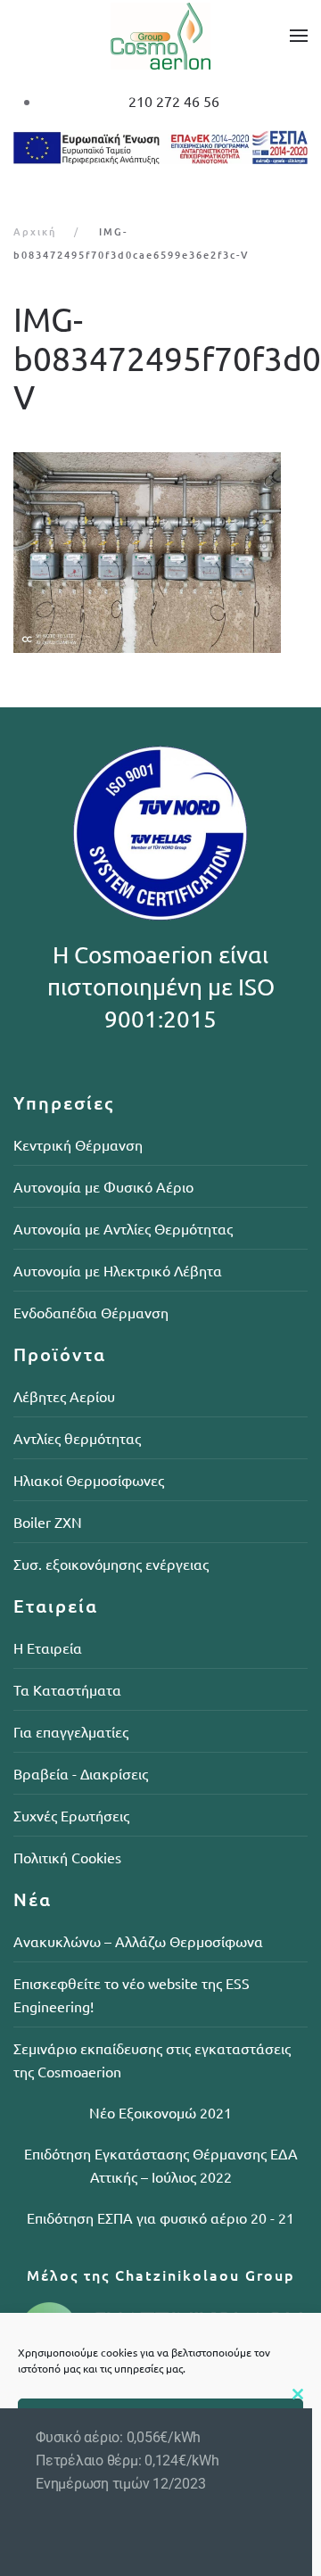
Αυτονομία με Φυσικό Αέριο (103, 1186)
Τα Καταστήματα (67, 1689)
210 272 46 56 (174, 101)
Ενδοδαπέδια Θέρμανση (91, 1312)
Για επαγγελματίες (71, 1731)
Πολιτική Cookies (67, 1857)
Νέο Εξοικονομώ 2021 (160, 2112)
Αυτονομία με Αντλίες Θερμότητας (123, 1228)
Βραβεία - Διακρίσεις (81, 1773)
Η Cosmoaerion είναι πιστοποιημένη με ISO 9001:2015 (161, 987)
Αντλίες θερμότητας (77, 1438)
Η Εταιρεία (48, 1647)
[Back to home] (160, 36)
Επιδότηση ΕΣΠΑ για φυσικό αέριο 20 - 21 (160, 2217)
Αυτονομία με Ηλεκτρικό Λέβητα (118, 1270)
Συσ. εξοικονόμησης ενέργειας (111, 1564)
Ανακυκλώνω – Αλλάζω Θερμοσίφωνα (138, 1941)
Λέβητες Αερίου (64, 1396)
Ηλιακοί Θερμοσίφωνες (89, 1480)
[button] (299, 36)
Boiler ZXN (48, 1522)
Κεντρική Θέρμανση (78, 1144)
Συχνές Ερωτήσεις (71, 1815)
